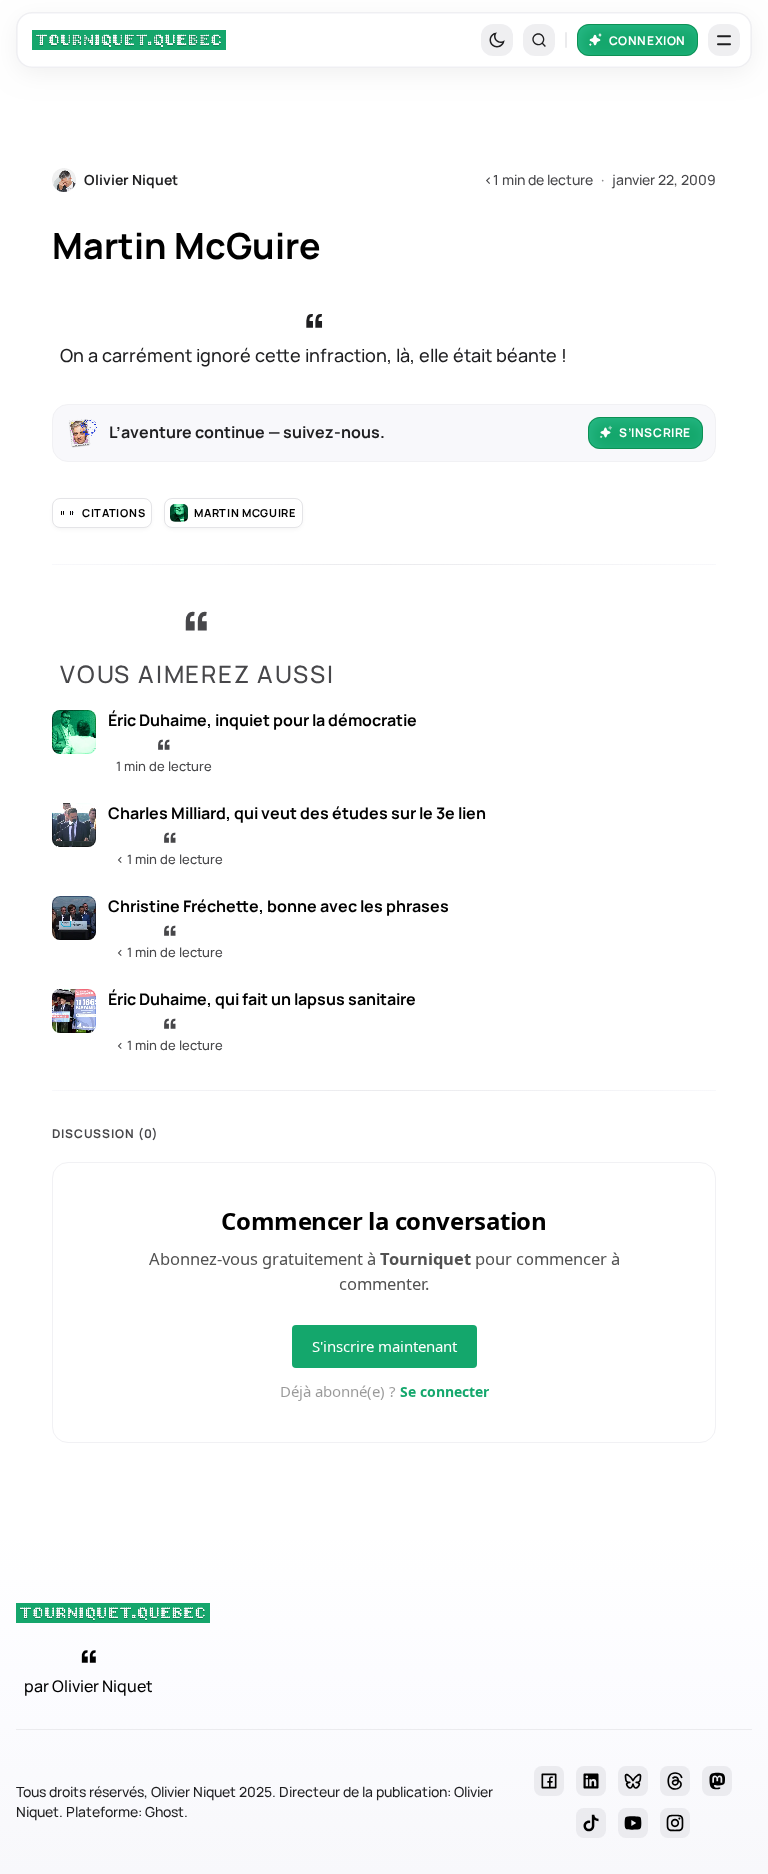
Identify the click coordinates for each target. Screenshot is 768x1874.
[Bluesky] (633, 1781)
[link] (129, 40)
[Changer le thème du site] (497, 40)
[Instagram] (675, 1823)
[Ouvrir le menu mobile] (724, 40)
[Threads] (675, 1781)
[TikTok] (591, 1823)
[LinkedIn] (591, 1781)
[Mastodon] (717, 1781)
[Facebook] (549, 1781)
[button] (539, 40)
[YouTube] (633, 1823)
